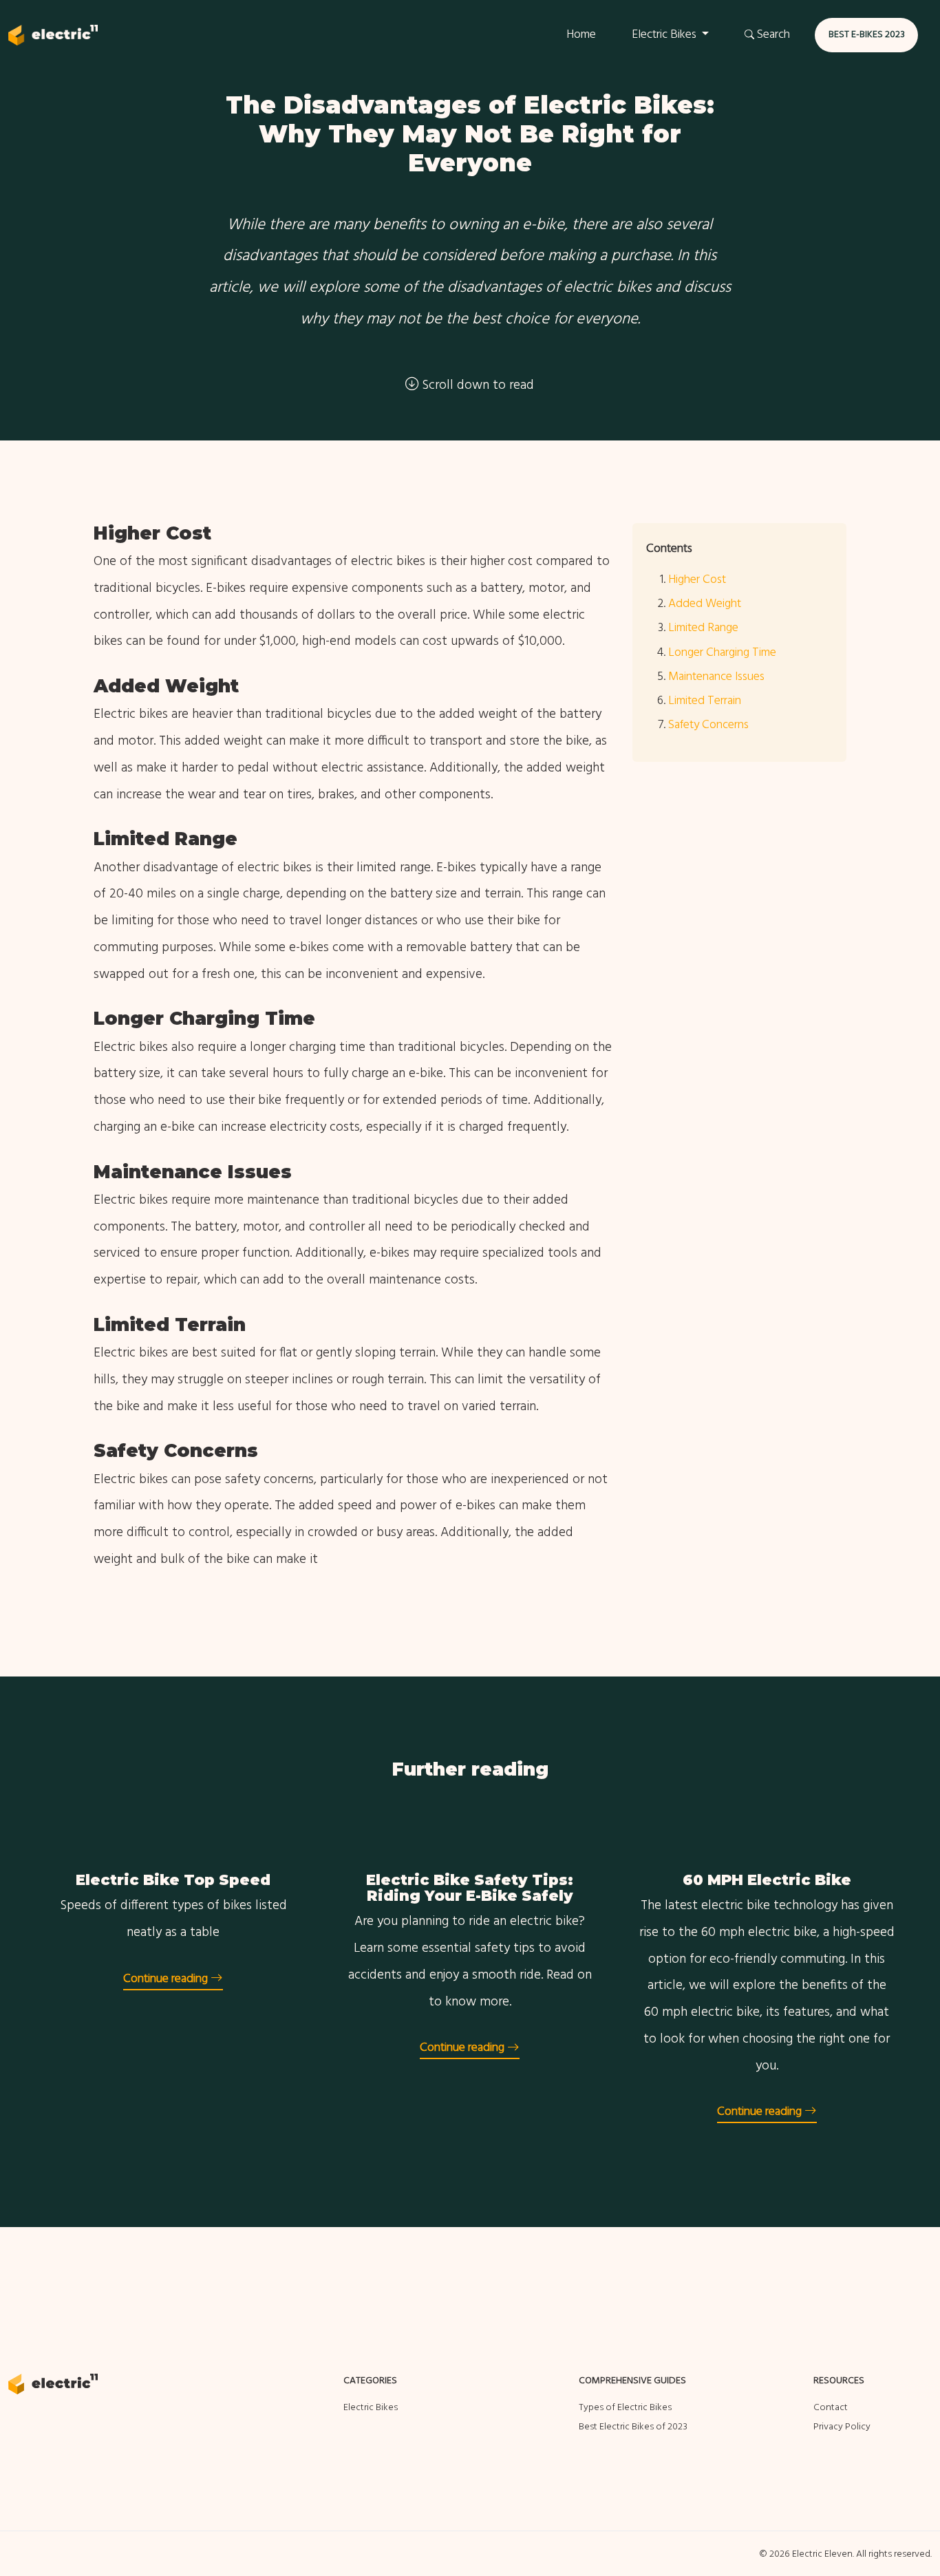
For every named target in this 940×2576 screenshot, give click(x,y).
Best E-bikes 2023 (867, 35)
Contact (831, 2408)
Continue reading (167, 1979)
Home (581, 35)
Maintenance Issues (716, 677)
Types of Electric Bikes (625, 2408)
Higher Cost (697, 580)
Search (772, 35)
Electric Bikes (371, 2408)
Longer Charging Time (722, 653)
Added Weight (705, 604)
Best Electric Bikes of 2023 (633, 2427)
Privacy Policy (842, 2427)
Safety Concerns (708, 725)
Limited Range (703, 628)
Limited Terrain (705, 701)
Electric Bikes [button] (665, 35)
